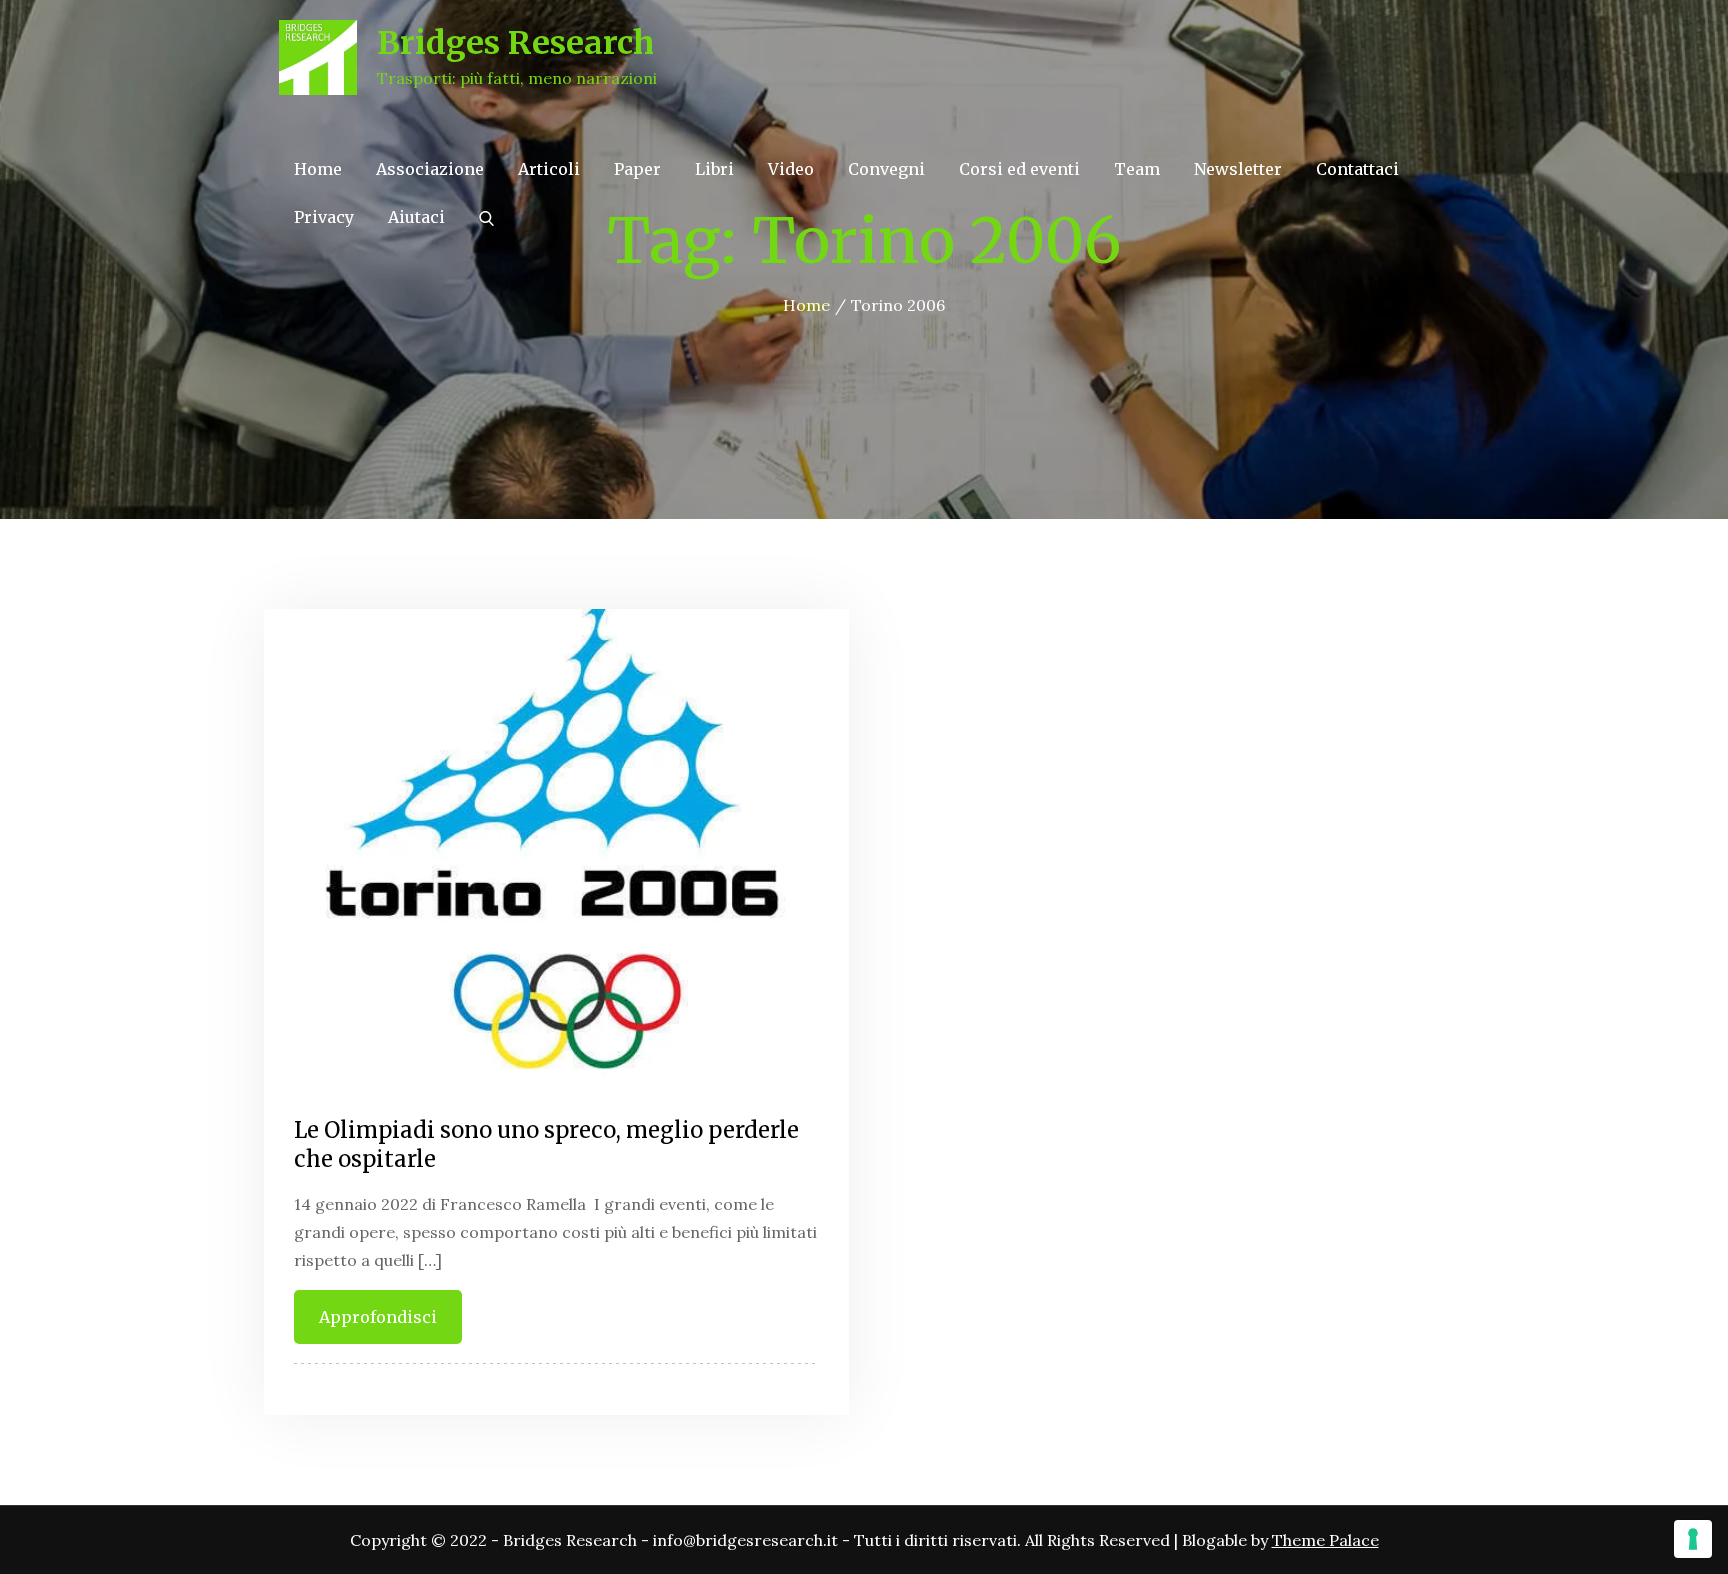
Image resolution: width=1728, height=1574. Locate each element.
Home (318, 169)
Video (791, 169)
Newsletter (1238, 169)
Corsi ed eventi (1019, 169)
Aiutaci (416, 217)
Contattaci (1357, 169)
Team (1137, 169)
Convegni (886, 169)
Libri (714, 169)
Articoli (549, 169)
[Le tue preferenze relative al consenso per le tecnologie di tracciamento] (1693, 1539)
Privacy (324, 217)
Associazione (430, 169)
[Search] (486, 217)
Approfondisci (378, 1317)
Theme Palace (1325, 1540)
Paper (637, 169)
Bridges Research (515, 43)
